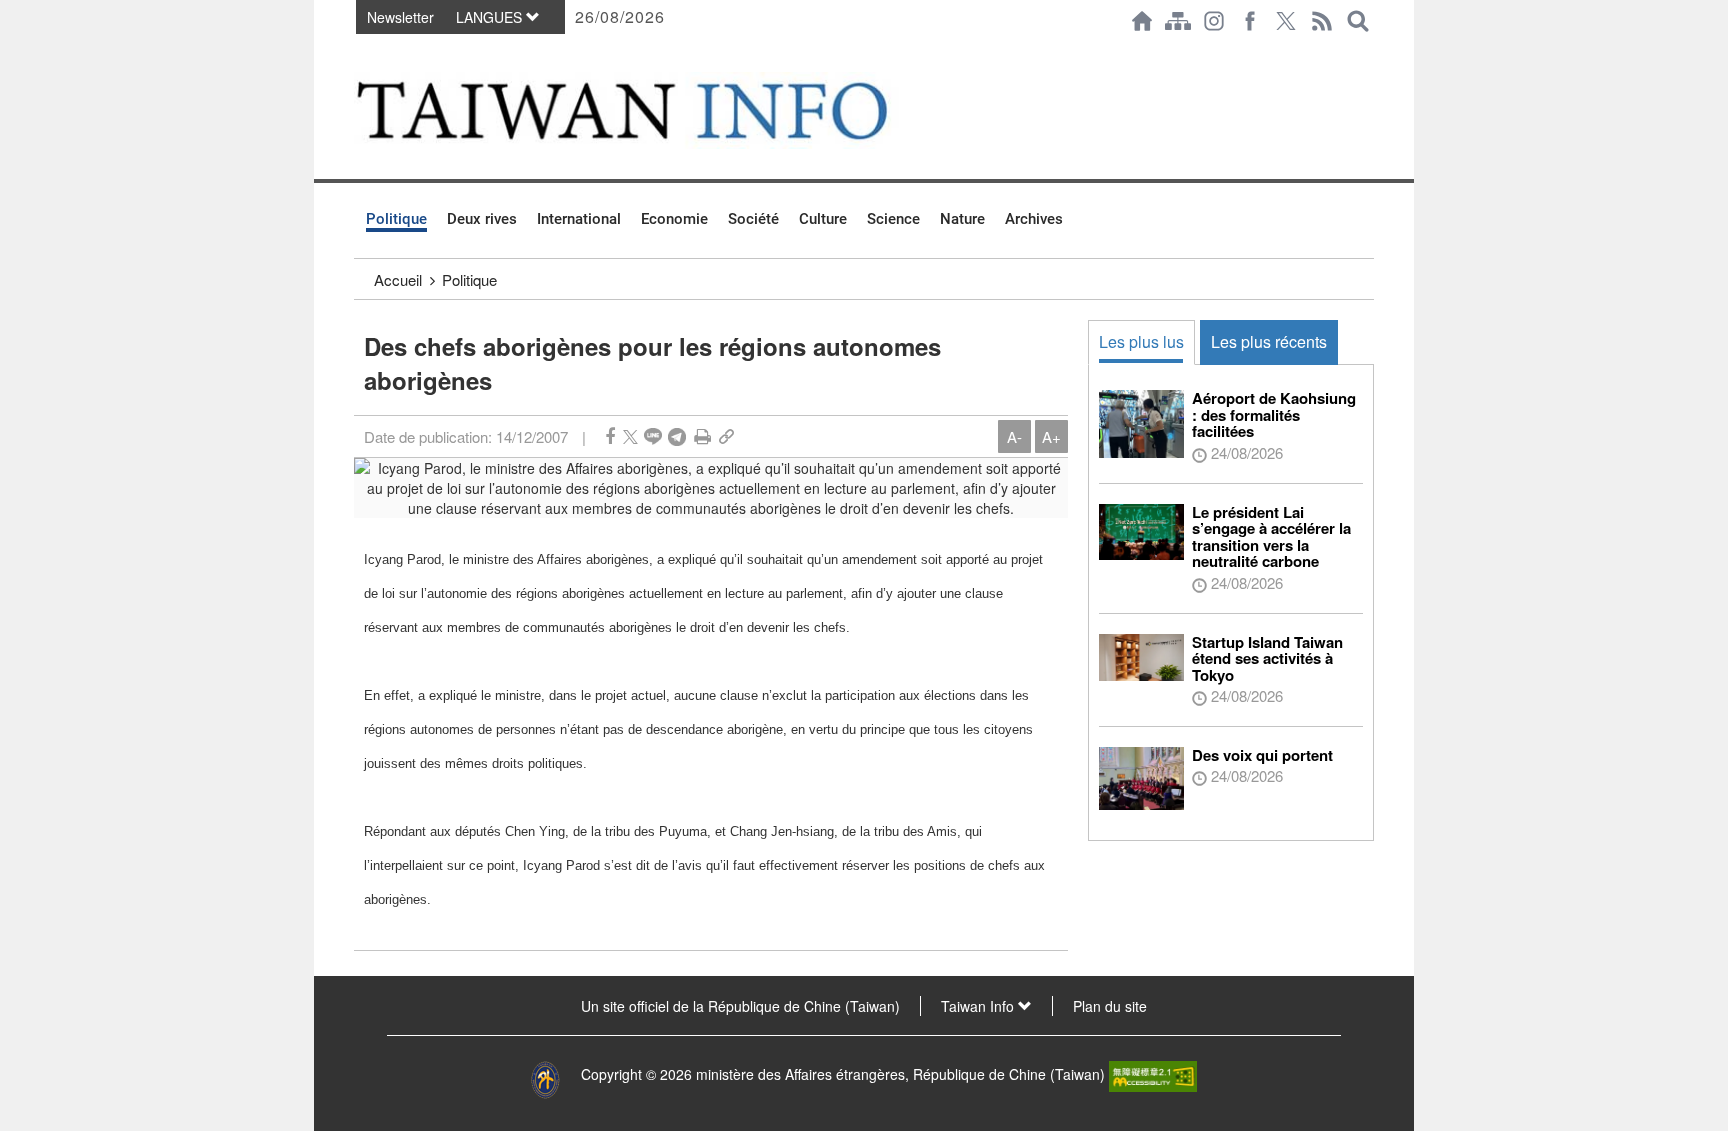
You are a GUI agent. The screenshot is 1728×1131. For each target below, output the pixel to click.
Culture (823, 219)
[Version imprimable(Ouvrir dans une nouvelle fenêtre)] (702, 436)
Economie (674, 219)
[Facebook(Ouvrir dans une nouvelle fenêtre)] (1250, 21)
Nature (962, 219)
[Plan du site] (1178, 21)
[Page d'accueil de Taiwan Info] (1142, 21)
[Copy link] (726, 436)
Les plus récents (1269, 341)
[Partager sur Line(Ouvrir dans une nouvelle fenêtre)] (653, 436)
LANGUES (491, 17)
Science (893, 219)
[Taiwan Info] (655, 110)
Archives (1034, 219)
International (579, 219)
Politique (396, 219)
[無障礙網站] (1153, 1074)
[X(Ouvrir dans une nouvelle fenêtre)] (1286, 21)
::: (360, 52)
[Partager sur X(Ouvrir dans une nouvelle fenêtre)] (630, 436)
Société (753, 219)
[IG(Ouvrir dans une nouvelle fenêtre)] (1214, 21)
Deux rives (482, 219)
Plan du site (1110, 1006)
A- (1014, 436)
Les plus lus (1141, 341)
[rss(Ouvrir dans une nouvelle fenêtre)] (1322, 21)
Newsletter (400, 17)
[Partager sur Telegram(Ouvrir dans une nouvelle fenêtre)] (677, 436)
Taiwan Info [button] (979, 1006)
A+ (1051, 436)
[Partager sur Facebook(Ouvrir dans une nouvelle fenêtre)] (610, 436)
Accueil (398, 279)
